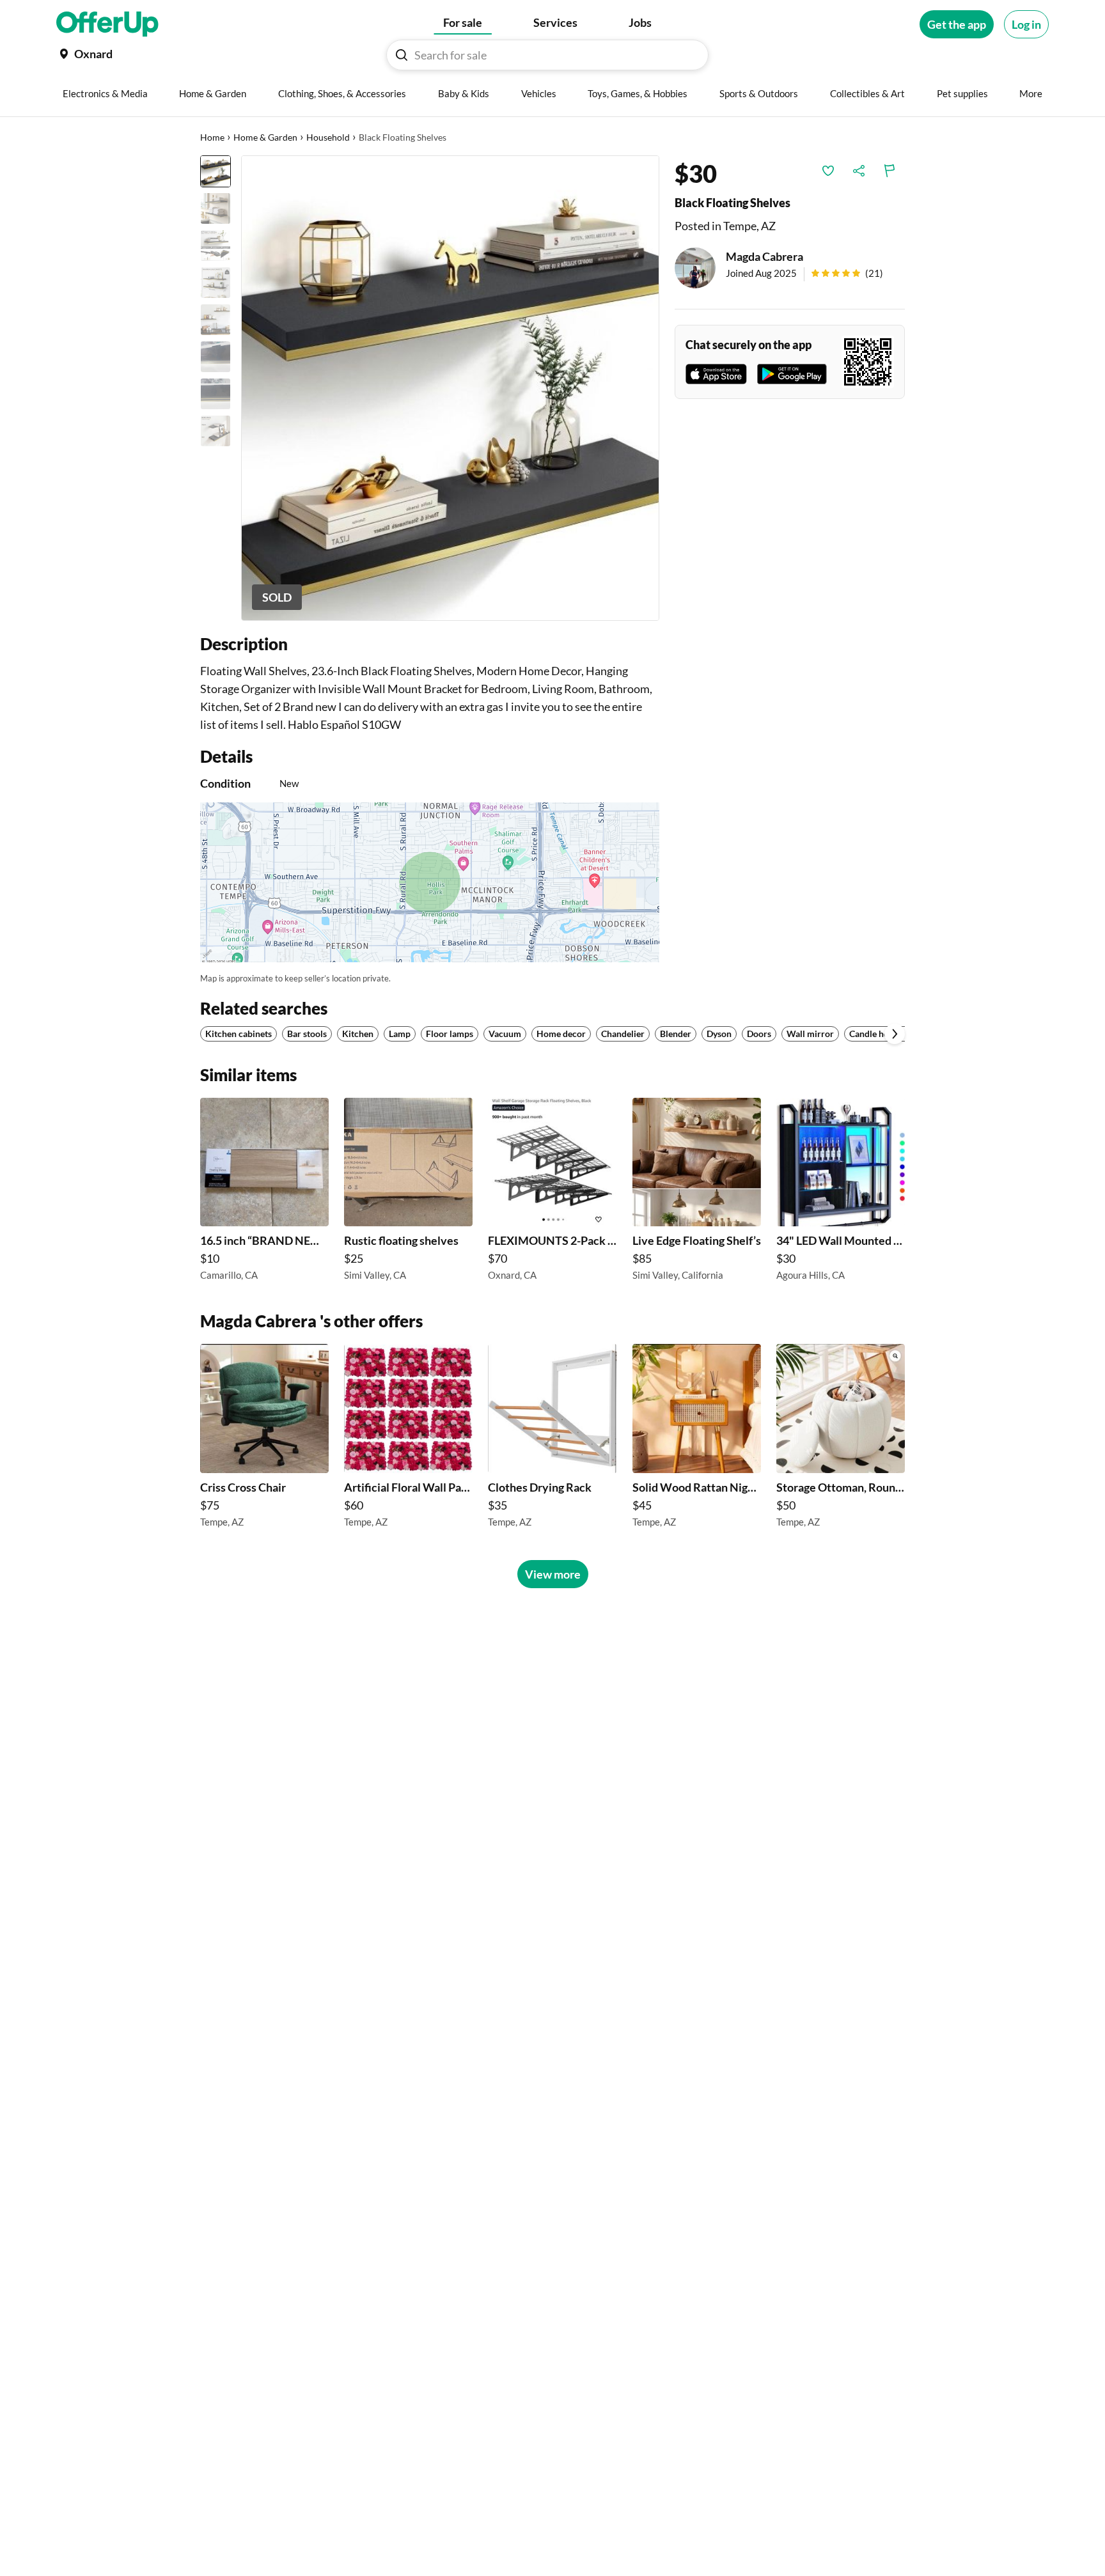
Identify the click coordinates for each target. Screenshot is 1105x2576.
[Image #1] (216, 171)
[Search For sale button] (402, 55)
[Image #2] (216, 208)
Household (328, 137)
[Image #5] (216, 320)
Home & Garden (265, 137)
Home (212, 137)
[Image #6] (216, 357)
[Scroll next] (895, 1034)
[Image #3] (216, 246)
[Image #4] (216, 283)
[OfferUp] (107, 24)
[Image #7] (216, 394)
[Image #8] (216, 431)
